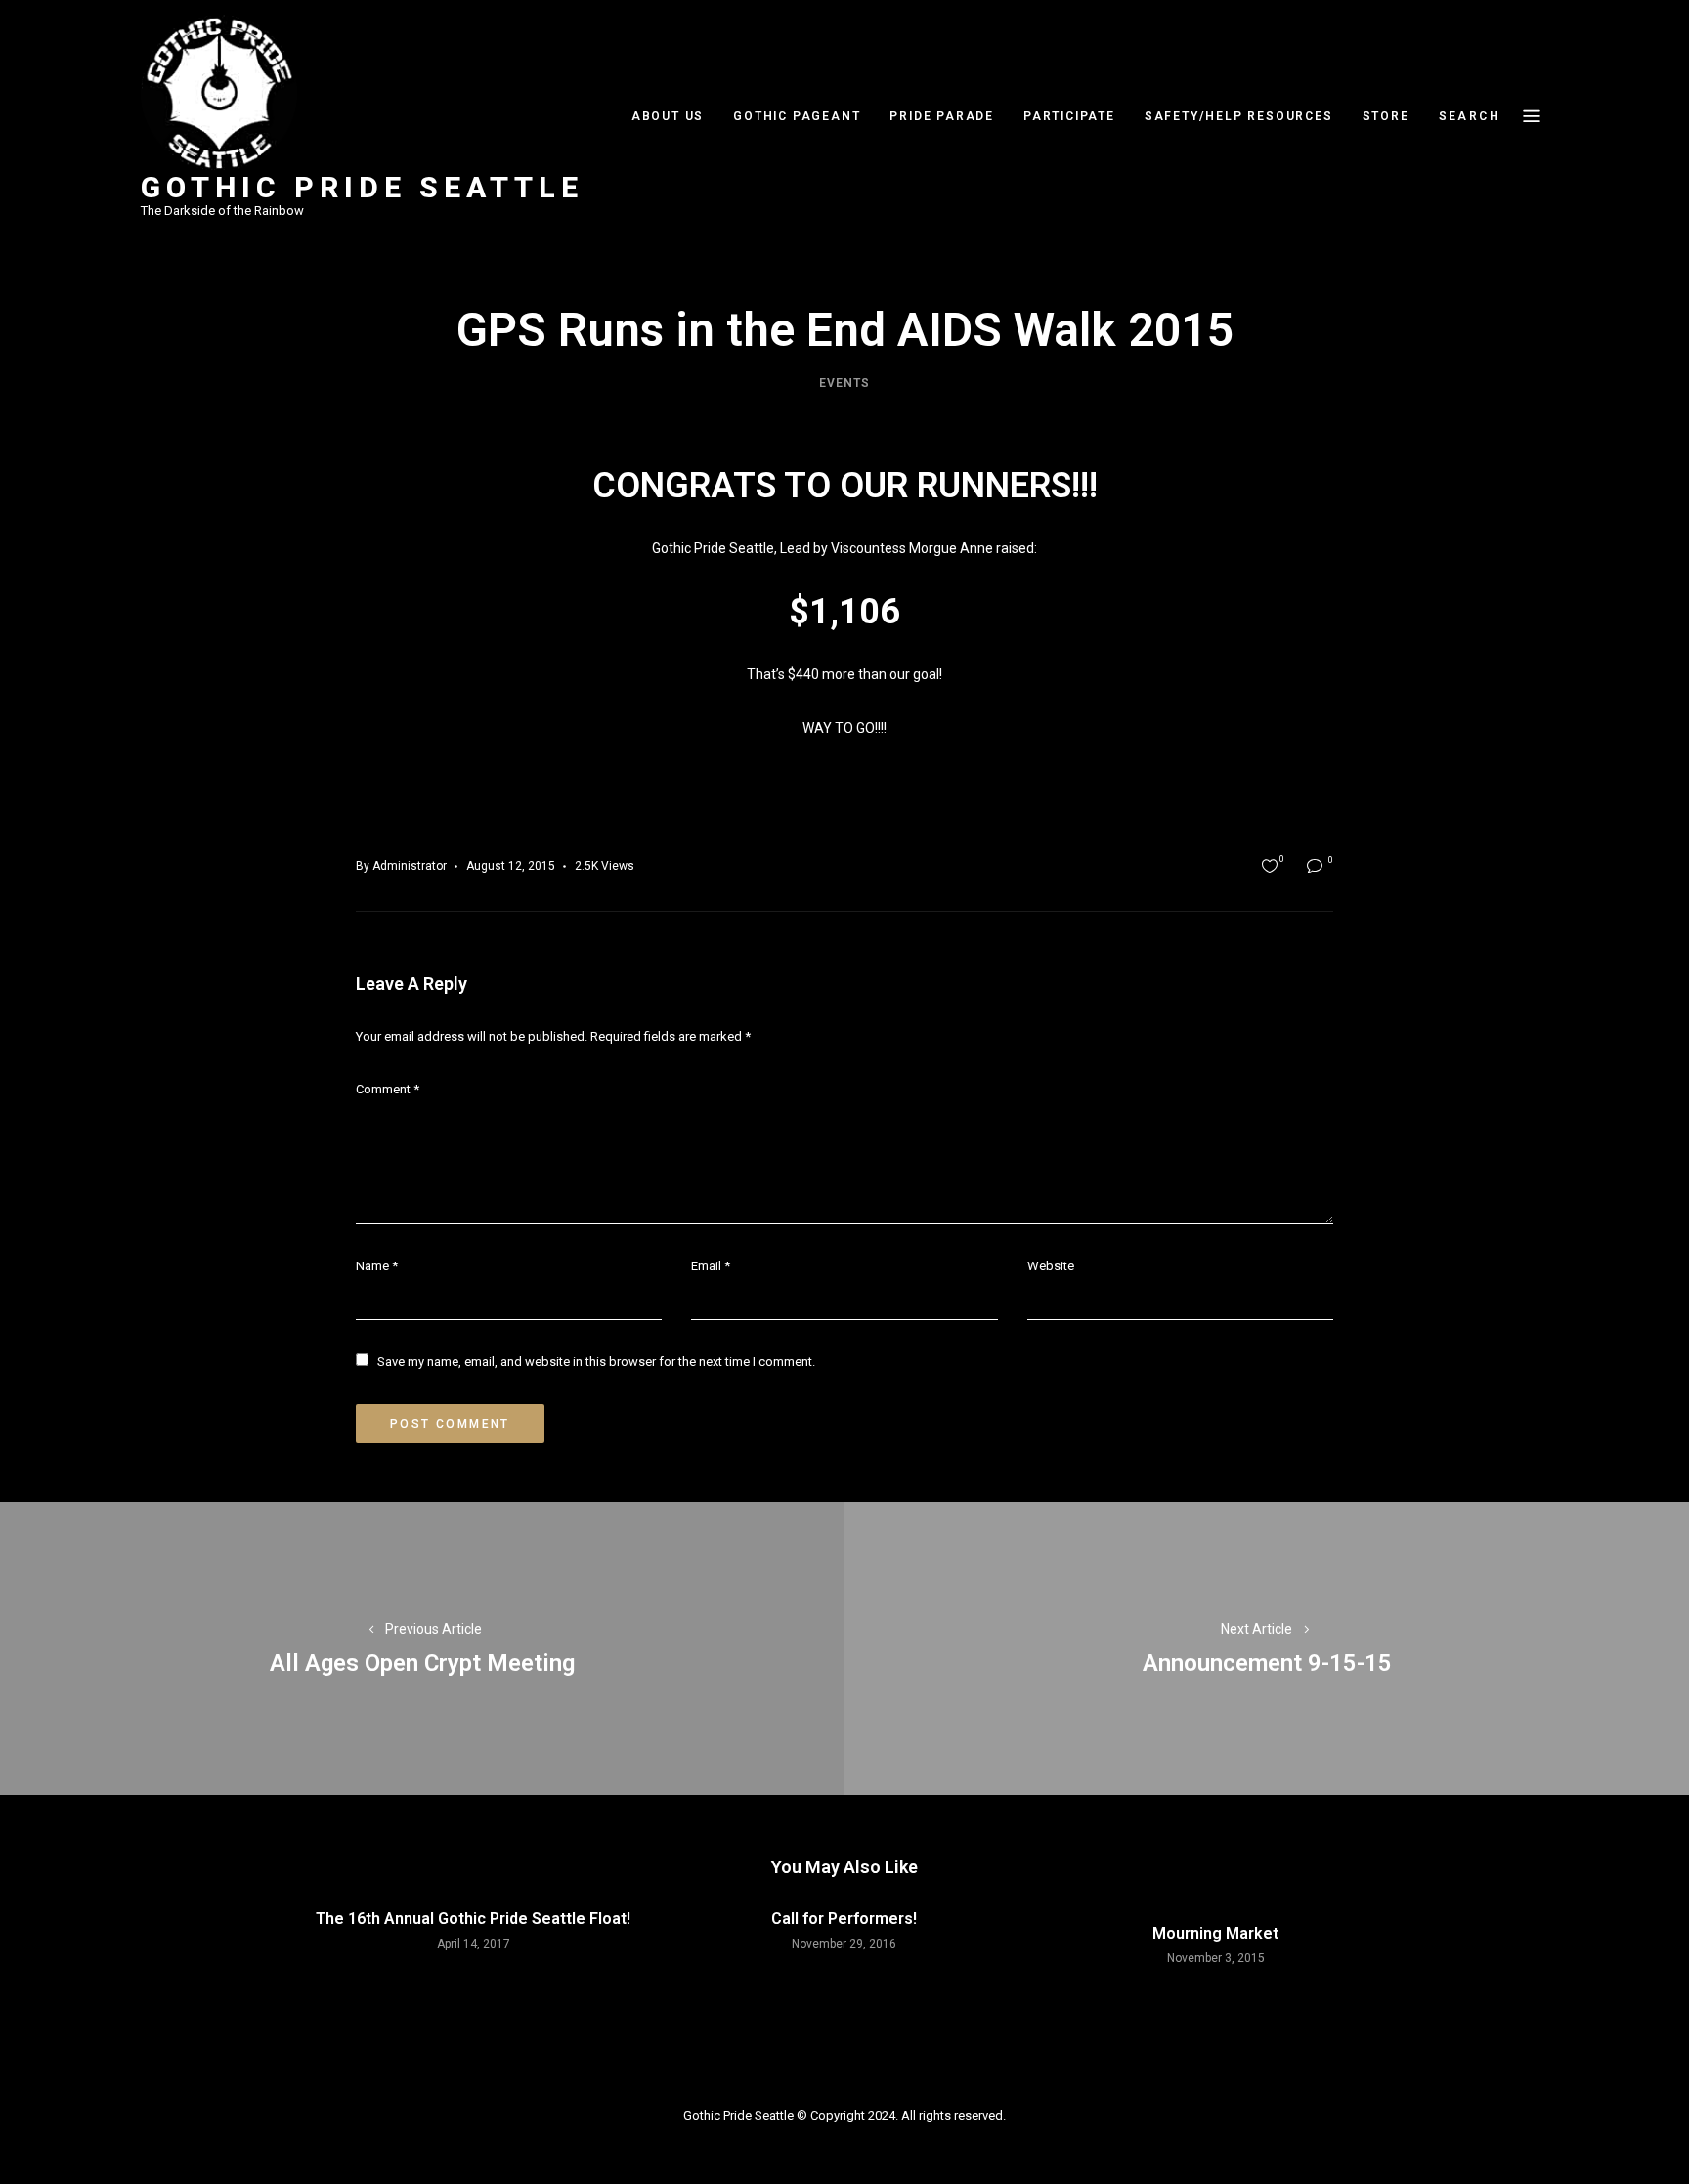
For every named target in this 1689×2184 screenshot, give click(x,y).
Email (711, 1266)
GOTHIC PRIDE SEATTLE (362, 187)
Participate (1069, 116)
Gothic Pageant (797, 116)
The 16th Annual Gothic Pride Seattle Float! (473, 1919)
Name (377, 1266)
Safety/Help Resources (1239, 116)
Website (1051, 1266)
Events (844, 383)
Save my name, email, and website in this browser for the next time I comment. (596, 1362)
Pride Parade (942, 116)
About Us (668, 116)
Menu (1532, 116)
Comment (388, 1089)
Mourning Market (1215, 1933)
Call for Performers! (844, 1919)
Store (1386, 116)
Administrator (410, 866)
